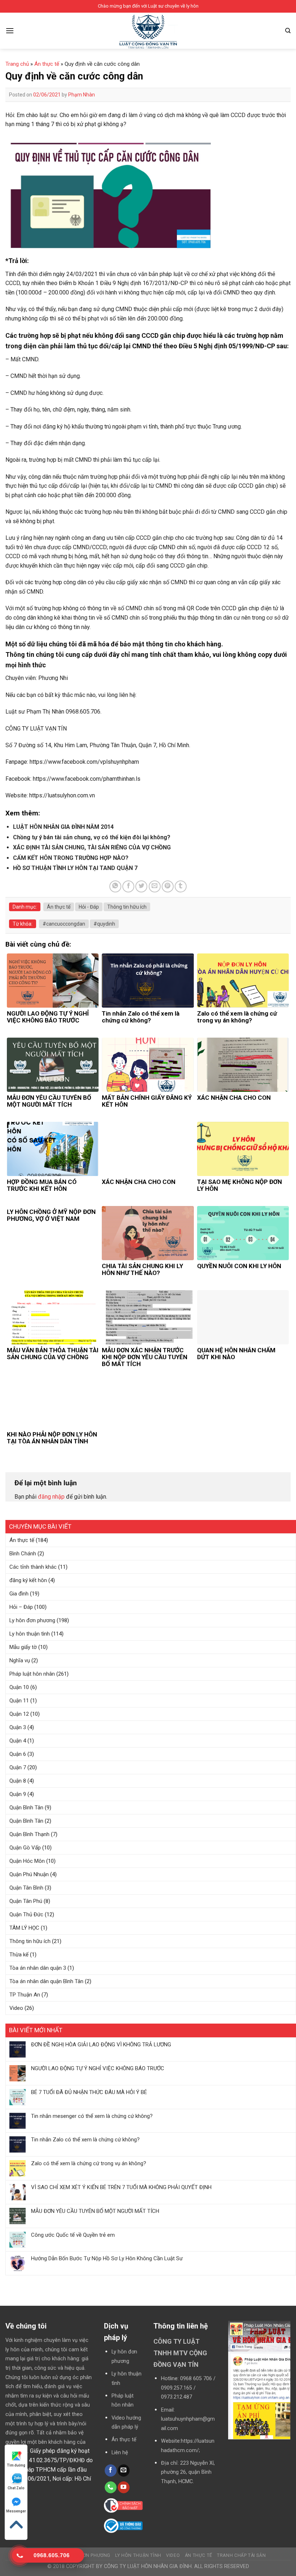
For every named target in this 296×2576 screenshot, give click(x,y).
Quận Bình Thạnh (29, 1834)
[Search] (288, 31)
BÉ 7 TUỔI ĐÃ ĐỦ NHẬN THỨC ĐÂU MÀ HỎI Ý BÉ (89, 2092)
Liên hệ (120, 2453)
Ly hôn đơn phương (32, 1620)
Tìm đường (16, 2465)
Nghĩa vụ (20, 1660)
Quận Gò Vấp (25, 1848)
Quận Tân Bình (26, 1888)
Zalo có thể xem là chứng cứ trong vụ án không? (89, 2163)
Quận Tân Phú (26, 1901)
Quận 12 (19, 1714)
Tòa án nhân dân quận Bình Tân (46, 1981)
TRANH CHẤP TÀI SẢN (241, 2555)
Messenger (16, 2511)
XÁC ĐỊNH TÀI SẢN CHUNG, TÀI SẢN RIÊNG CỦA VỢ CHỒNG (92, 847)
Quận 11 (19, 1701)
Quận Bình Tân (26, 1808)
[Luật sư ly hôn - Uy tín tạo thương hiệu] (148, 32)
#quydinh (104, 924)
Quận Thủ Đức (26, 1914)
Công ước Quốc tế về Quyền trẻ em (73, 2235)
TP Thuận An (25, 1995)
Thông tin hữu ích (30, 1941)
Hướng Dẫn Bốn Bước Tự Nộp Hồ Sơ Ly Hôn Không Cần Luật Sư (107, 2258)
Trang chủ (17, 64)
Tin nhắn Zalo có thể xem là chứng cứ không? (85, 2140)
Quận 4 (18, 1741)
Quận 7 (18, 1767)
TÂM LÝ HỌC (24, 1928)
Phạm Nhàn (82, 95)
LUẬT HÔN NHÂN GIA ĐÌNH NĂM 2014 (63, 827)
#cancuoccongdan (64, 924)
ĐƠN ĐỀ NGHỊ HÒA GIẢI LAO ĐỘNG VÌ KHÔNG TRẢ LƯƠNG (101, 2045)
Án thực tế (22, 1540)
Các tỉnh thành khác (33, 1567)
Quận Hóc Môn (27, 1861)
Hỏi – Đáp (21, 1607)
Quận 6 (18, 1754)
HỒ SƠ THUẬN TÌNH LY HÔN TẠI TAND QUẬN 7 (75, 868)
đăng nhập (51, 1497)
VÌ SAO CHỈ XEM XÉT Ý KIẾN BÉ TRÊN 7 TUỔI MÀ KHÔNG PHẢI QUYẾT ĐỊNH (121, 2187)
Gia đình (19, 1594)
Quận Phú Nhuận (29, 1874)
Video (16, 2008)
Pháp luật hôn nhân (32, 1674)
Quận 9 (18, 1794)
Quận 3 (18, 1727)
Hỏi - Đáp (89, 907)
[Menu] (10, 31)
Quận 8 (18, 1781)
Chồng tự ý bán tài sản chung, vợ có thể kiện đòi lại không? (92, 837)
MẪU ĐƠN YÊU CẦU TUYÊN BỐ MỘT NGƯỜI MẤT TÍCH (95, 2211)
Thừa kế (19, 1955)
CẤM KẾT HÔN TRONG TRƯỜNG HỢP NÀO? (71, 858)
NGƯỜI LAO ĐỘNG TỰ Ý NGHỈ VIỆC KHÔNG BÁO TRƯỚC (98, 2068)
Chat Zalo (16, 2488)
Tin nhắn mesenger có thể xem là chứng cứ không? (92, 2116)
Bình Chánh (23, 1554)
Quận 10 (19, 1687)
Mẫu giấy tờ (23, 1647)
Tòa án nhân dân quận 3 (38, 1968)
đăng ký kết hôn (28, 1580)
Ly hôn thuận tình (30, 1634)
